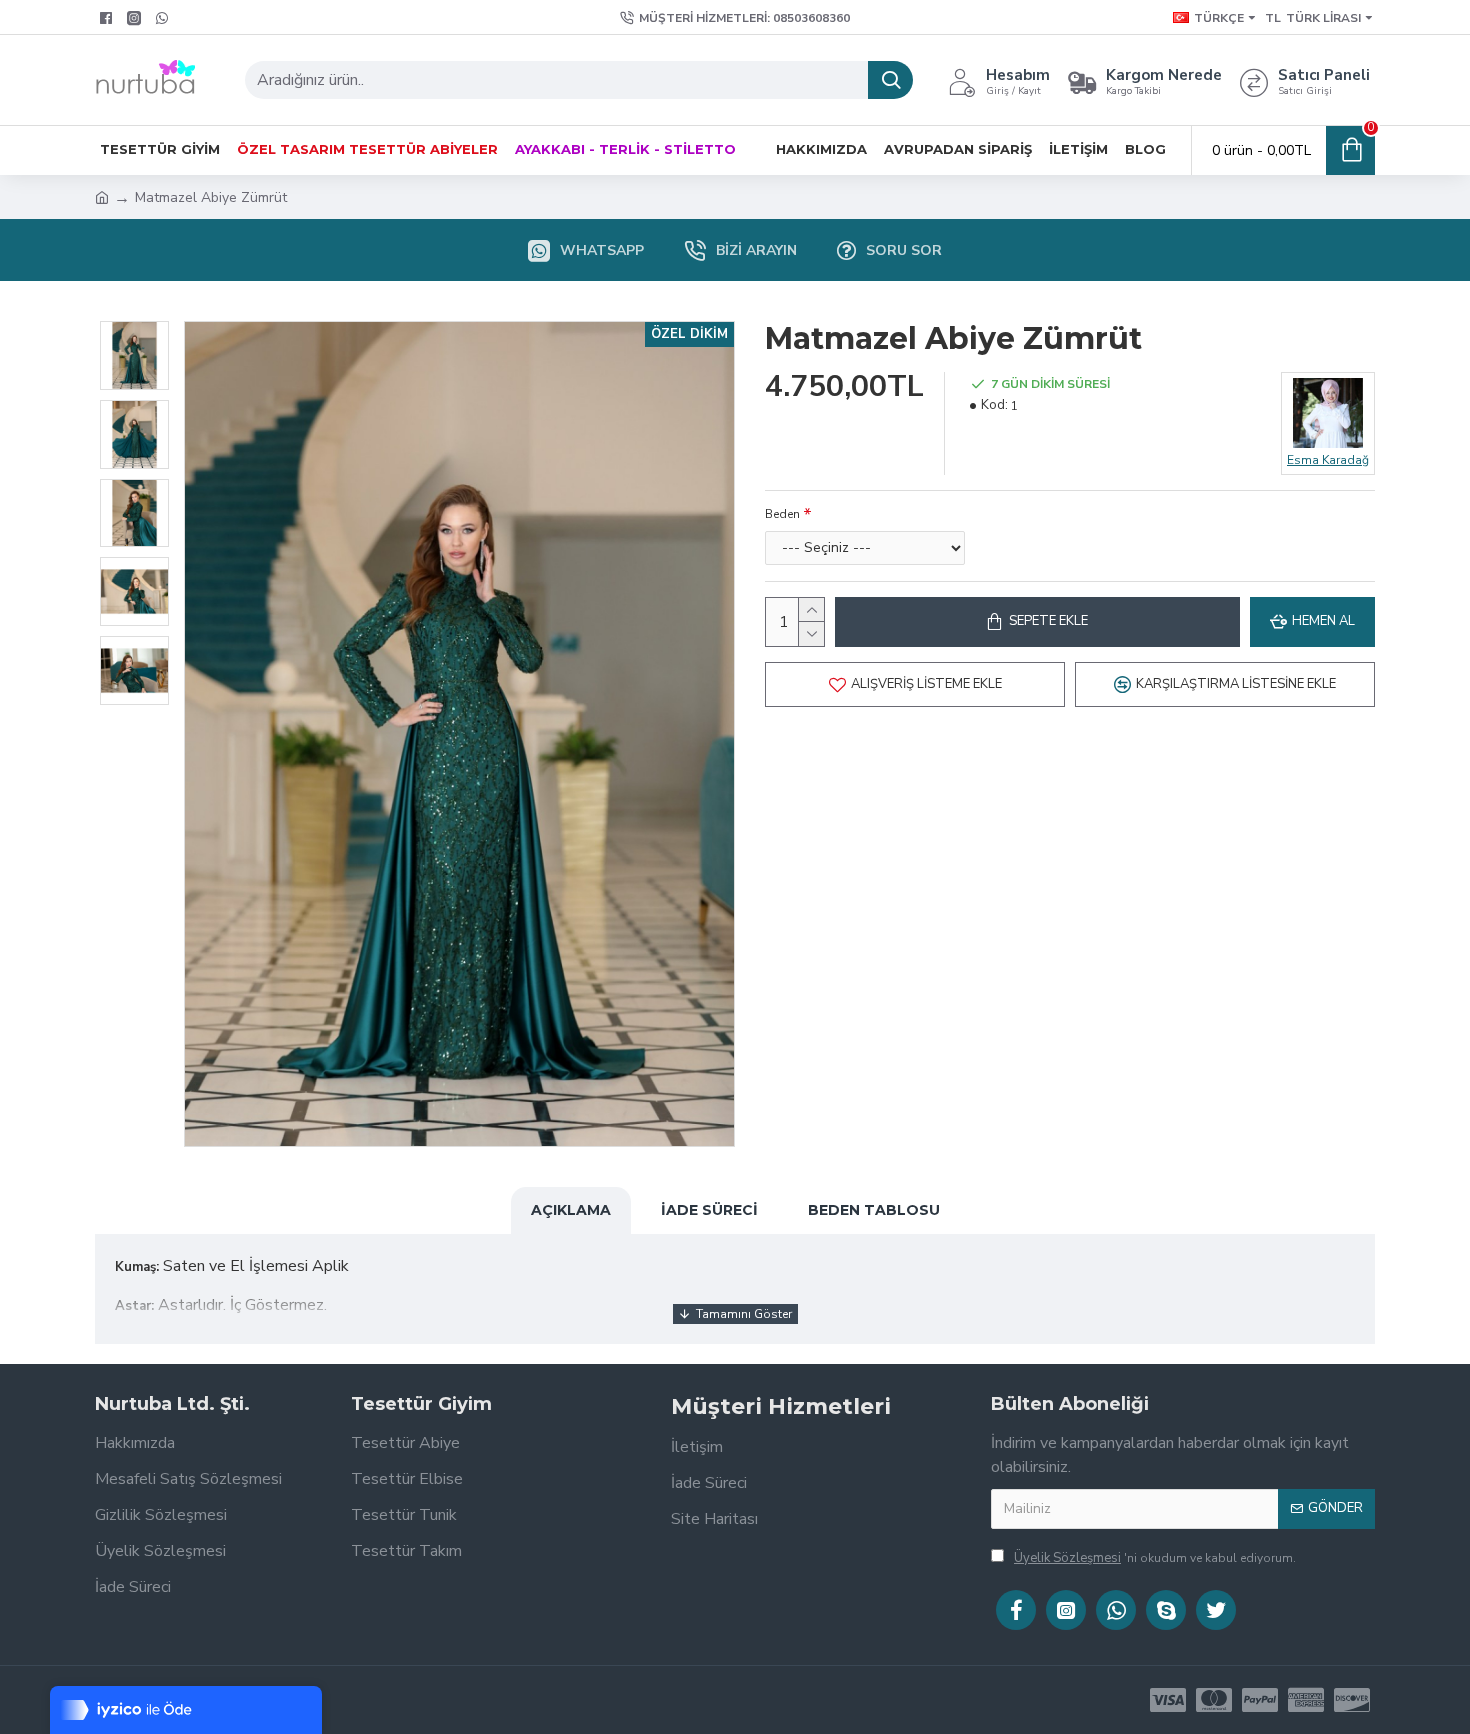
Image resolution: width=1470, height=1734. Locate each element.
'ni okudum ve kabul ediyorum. (1155, 1558)
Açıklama (571, 1210)
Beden (782, 514)
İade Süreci (709, 1210)
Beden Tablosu (874, 1210)
